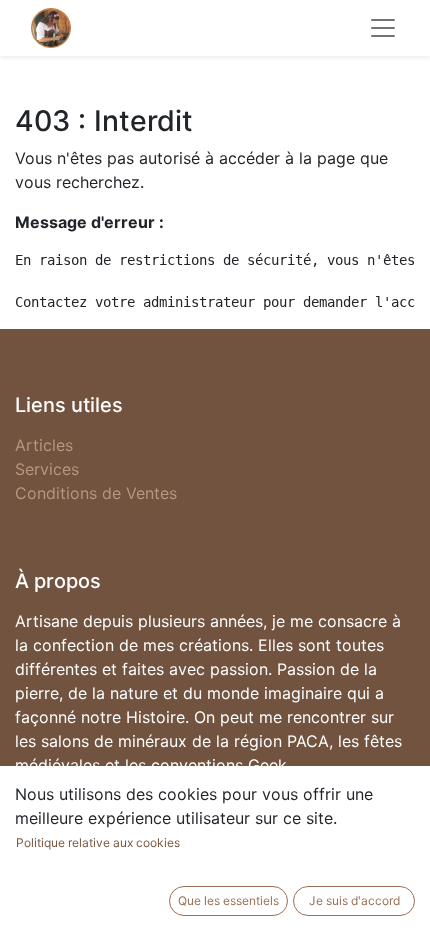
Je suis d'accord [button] (354, 900)
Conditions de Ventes (96, 493)
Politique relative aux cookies (98, 842)
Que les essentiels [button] (228, 900)
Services (47, 469)
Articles (44, 445)
